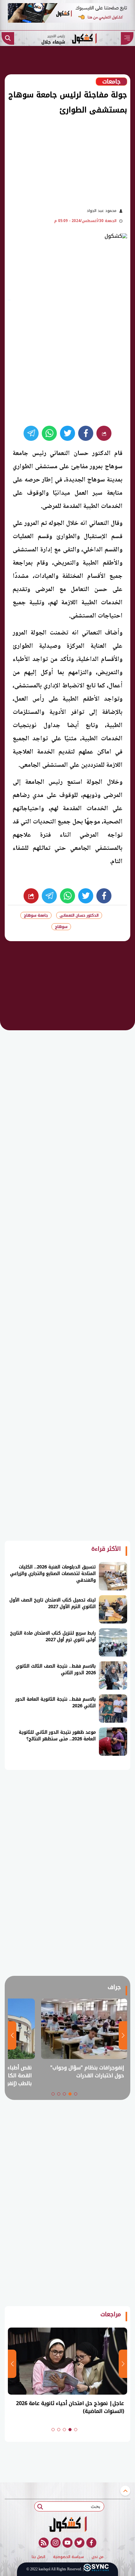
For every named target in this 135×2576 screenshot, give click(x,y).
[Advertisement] (64, 160)
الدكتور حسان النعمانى (79, 915)
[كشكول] (67, 2524)
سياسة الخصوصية (68, 2557)
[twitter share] (67, 433)
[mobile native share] (31, 896)
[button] (76, 2094)
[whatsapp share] (49, 433)
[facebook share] (86, 433)
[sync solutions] (96, 2569)
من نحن (98, 2557)
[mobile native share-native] (104, 433)
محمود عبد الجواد (102, 211)
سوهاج (61, 927)
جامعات (111, 82)
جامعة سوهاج (36, 915)
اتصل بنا (38, 2557)
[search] (8, 38)
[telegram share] (31, 433)
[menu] (127, 38)
